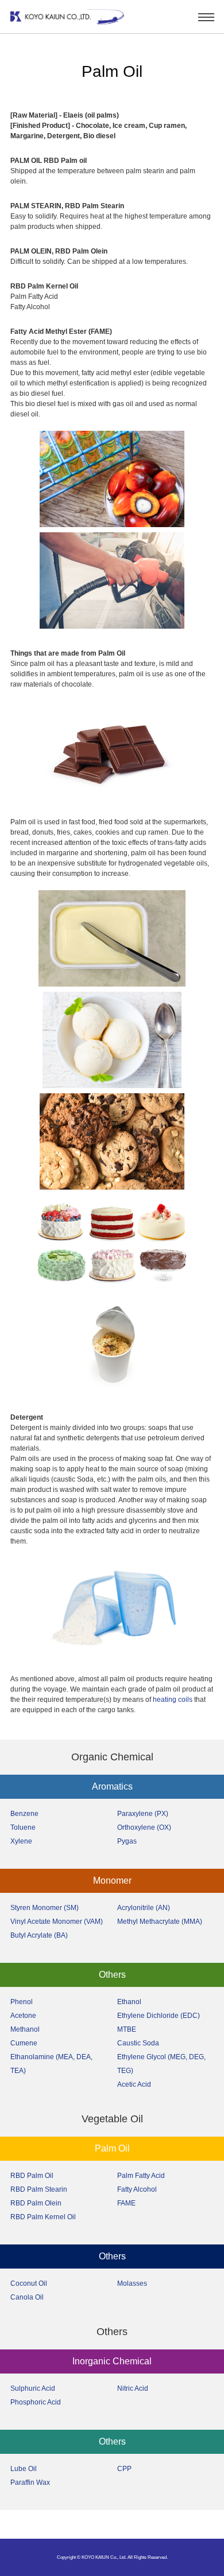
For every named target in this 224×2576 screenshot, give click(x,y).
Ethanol (129, 2002)
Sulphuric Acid (33, 2388)
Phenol (22, 2002)
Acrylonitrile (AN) (144, 1908)
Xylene (21, 1841)
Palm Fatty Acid (141, 2176)
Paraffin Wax (30, 2483)
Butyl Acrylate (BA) (39, 1935)
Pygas (127, 1841)
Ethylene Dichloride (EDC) (159, 2016)
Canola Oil (27, 2297)
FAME (126, 2203)
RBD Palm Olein (36, 2203)
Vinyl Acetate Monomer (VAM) (57, 1922)
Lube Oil (24, 2469)
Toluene (23, 1827)
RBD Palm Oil (32, 2176)
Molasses (132, 2283)
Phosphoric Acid (36, 2402)
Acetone (23, 2016)
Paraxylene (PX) (143, 1814)
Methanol (25, 2029)
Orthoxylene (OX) (144, 1827)
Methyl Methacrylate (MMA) (160, 1922)
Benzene (24, 1814)
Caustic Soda (138, 2043)
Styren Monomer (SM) (45, 1908)
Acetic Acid (134, 2084)
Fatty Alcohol (137, 2189)
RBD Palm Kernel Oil (43, 2217)
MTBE (127, 2029)
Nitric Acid (133, 2388)
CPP (124, 2469)
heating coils (173, 1700)
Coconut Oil (29, 2283)
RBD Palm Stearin (39, 2189)
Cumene (24, 2043)
